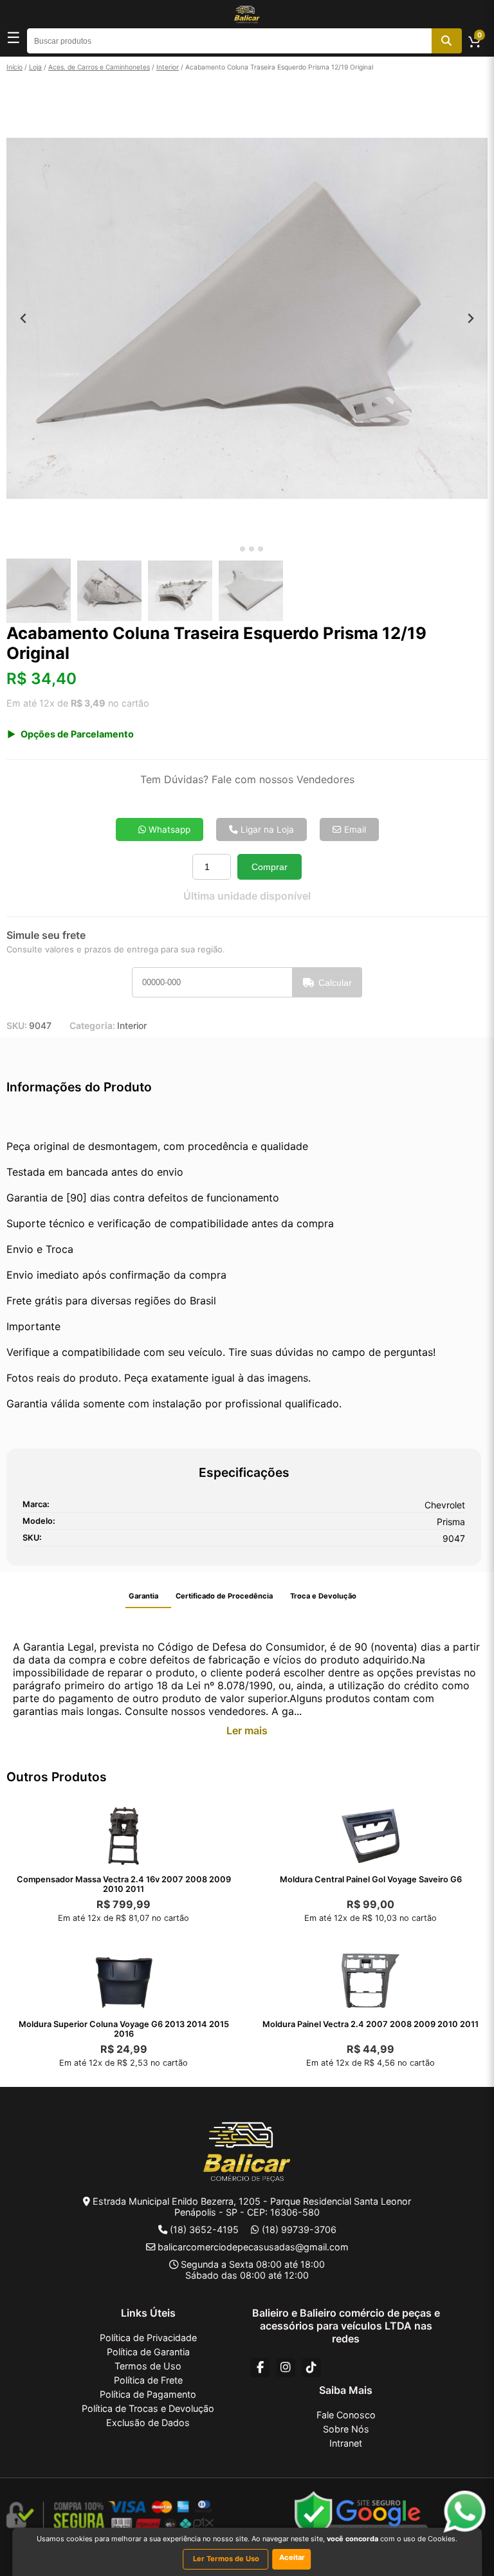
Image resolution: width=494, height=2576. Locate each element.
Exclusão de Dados (148, 2423)
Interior (168, 67)
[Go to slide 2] (242, 549)
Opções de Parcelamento (77, 734)
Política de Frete (148, 2380)
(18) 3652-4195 (204, 2229)
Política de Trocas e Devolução (148, 2408)
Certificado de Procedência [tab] (224, 1596)
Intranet (346, 2443)
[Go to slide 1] (233, 549)
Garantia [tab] (143, 1596)
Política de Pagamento (148, 2394)
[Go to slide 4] (261, 549)
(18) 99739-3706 (299, 2229)
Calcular (335, 983)
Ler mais (247, 1730)
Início (14, 67)
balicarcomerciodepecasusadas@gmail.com (253, 2247)
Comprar (270, 867)
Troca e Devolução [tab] (323, 1596)
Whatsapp (168, 829)
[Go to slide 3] (252, 549)
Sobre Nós (346, 2429)
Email (354, 829)
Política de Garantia (148, 2352)
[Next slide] (471, 318)
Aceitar (292, 2557)
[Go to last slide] (23, 318)
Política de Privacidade (148, 2338)
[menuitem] (39, 591)
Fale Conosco (346, 2415)
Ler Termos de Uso (226, 2559)
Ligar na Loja (266, 829)
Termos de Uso (148, 2366)
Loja (35, 67)
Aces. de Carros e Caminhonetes (99, 67)
